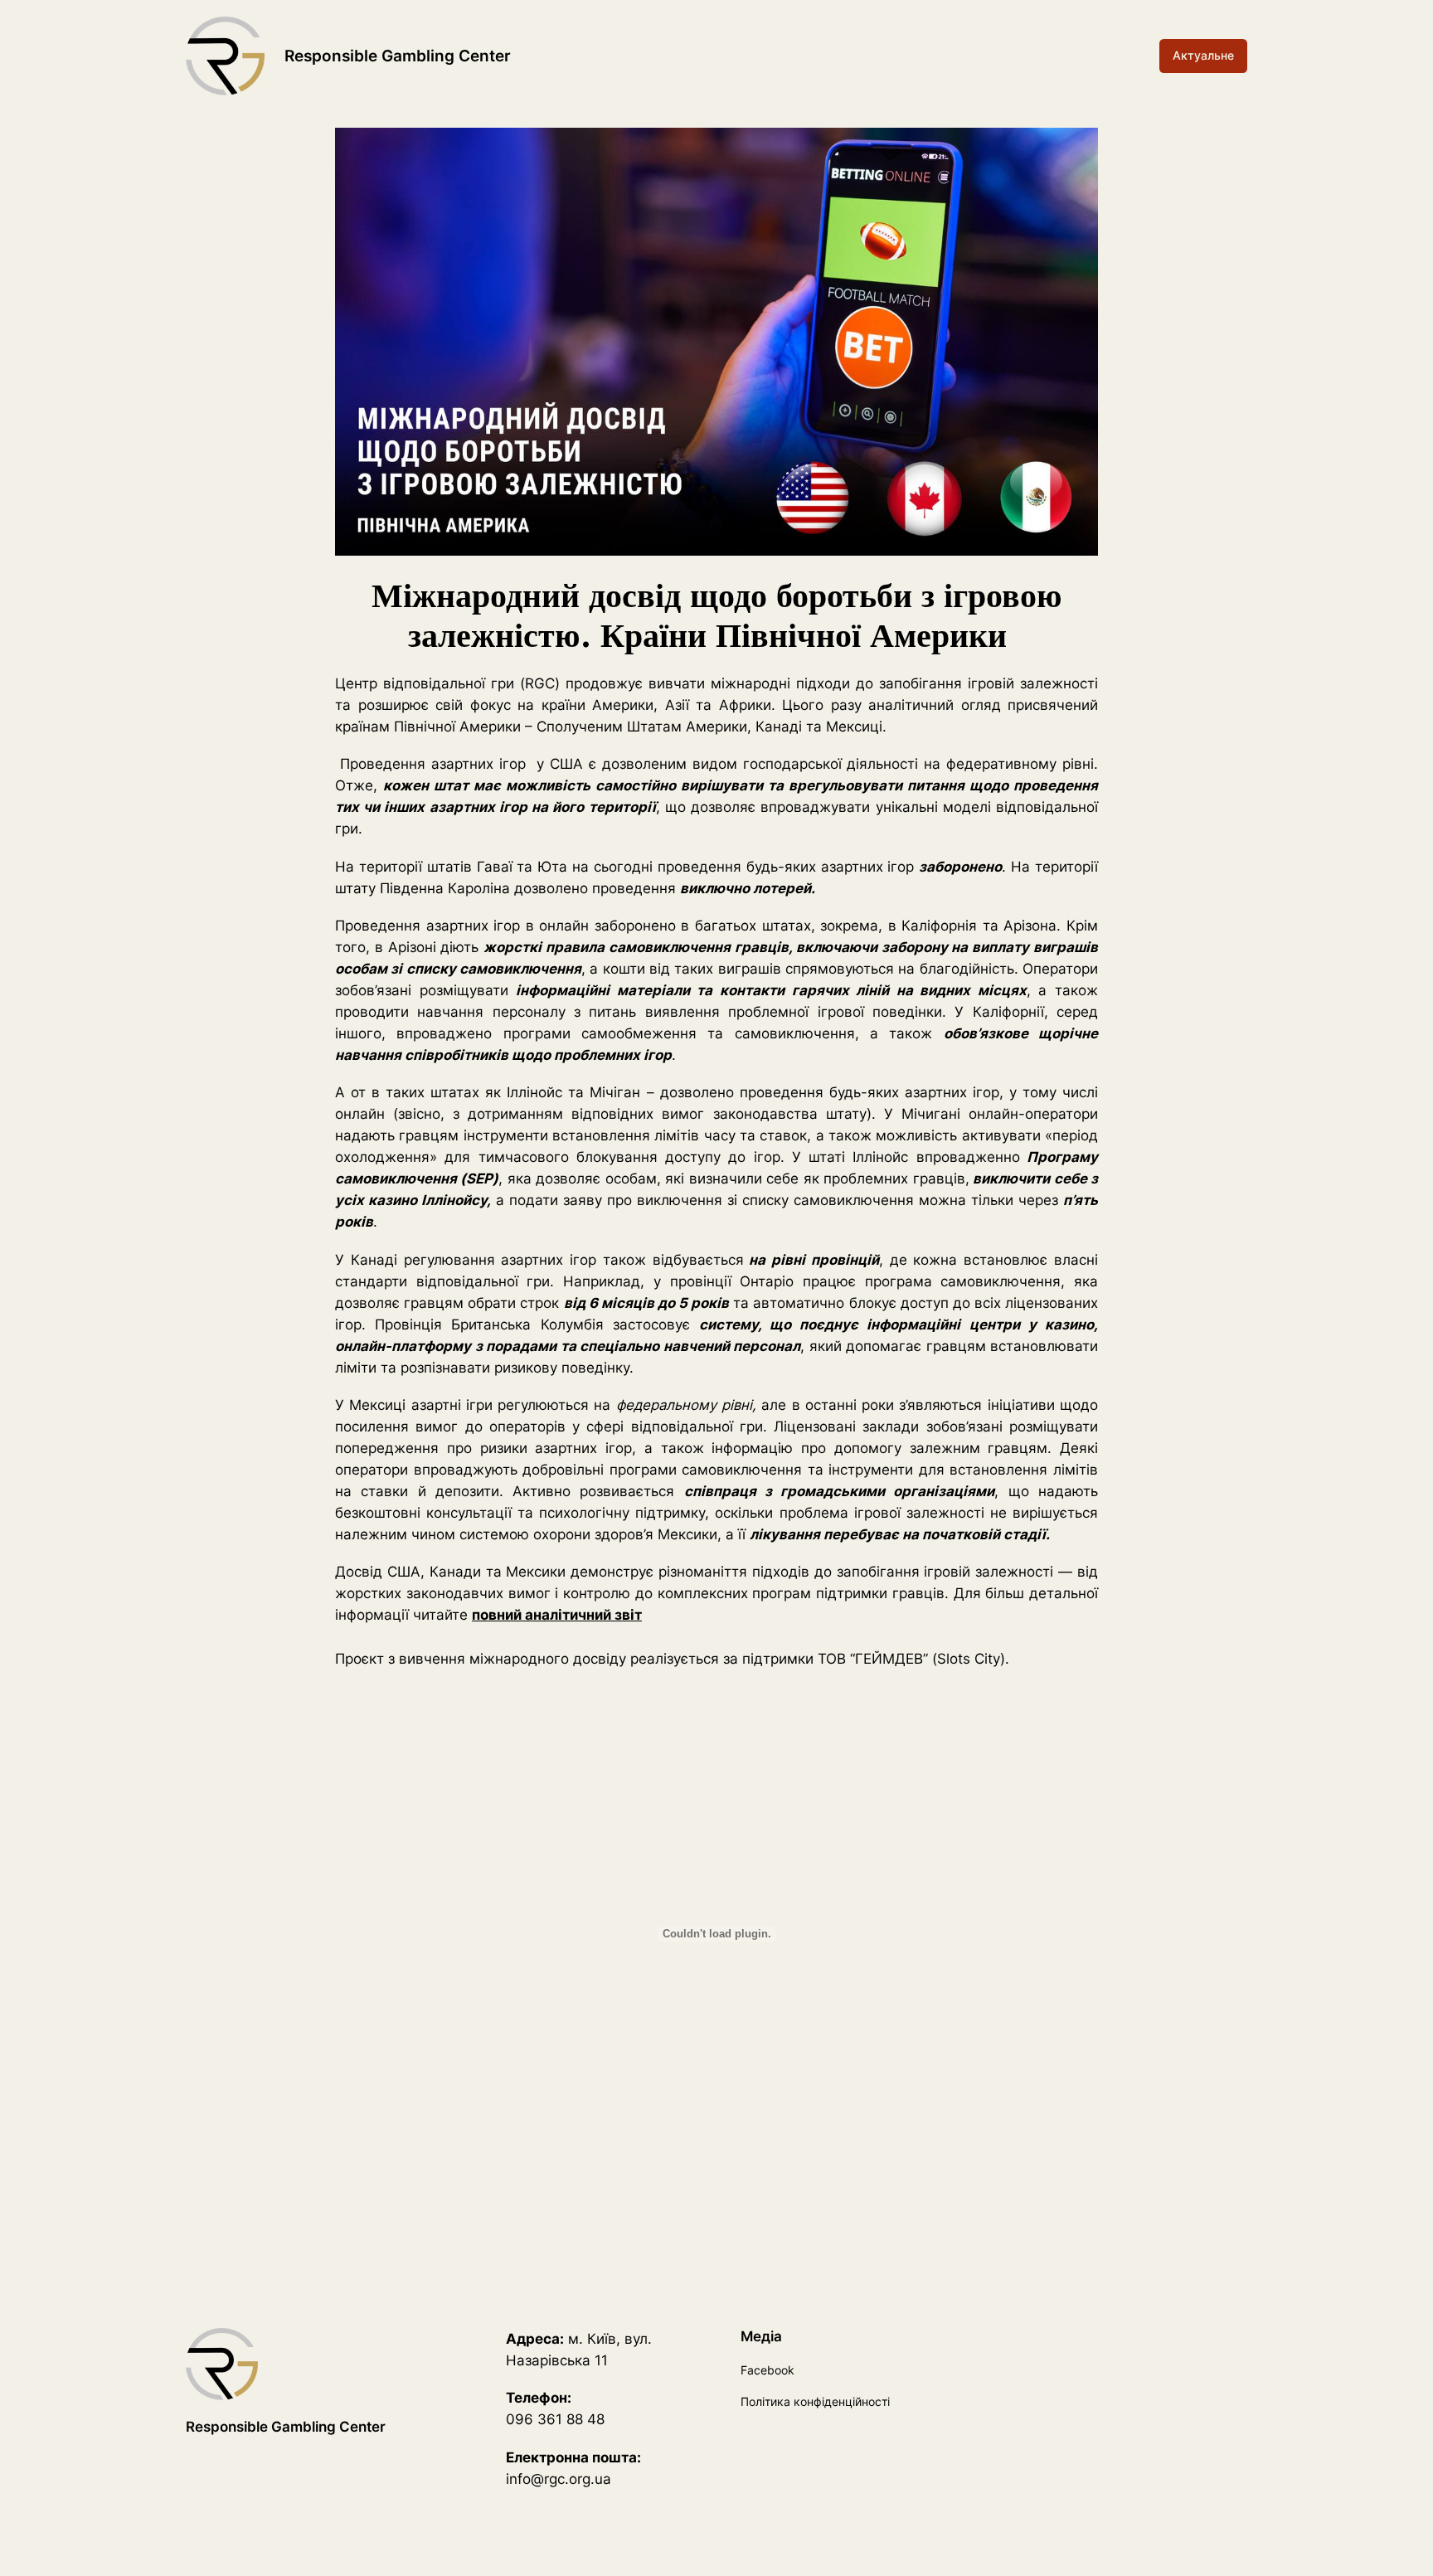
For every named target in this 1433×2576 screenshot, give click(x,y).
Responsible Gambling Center (398, 56)
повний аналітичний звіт (557, 1615)
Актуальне (1203, 55)
